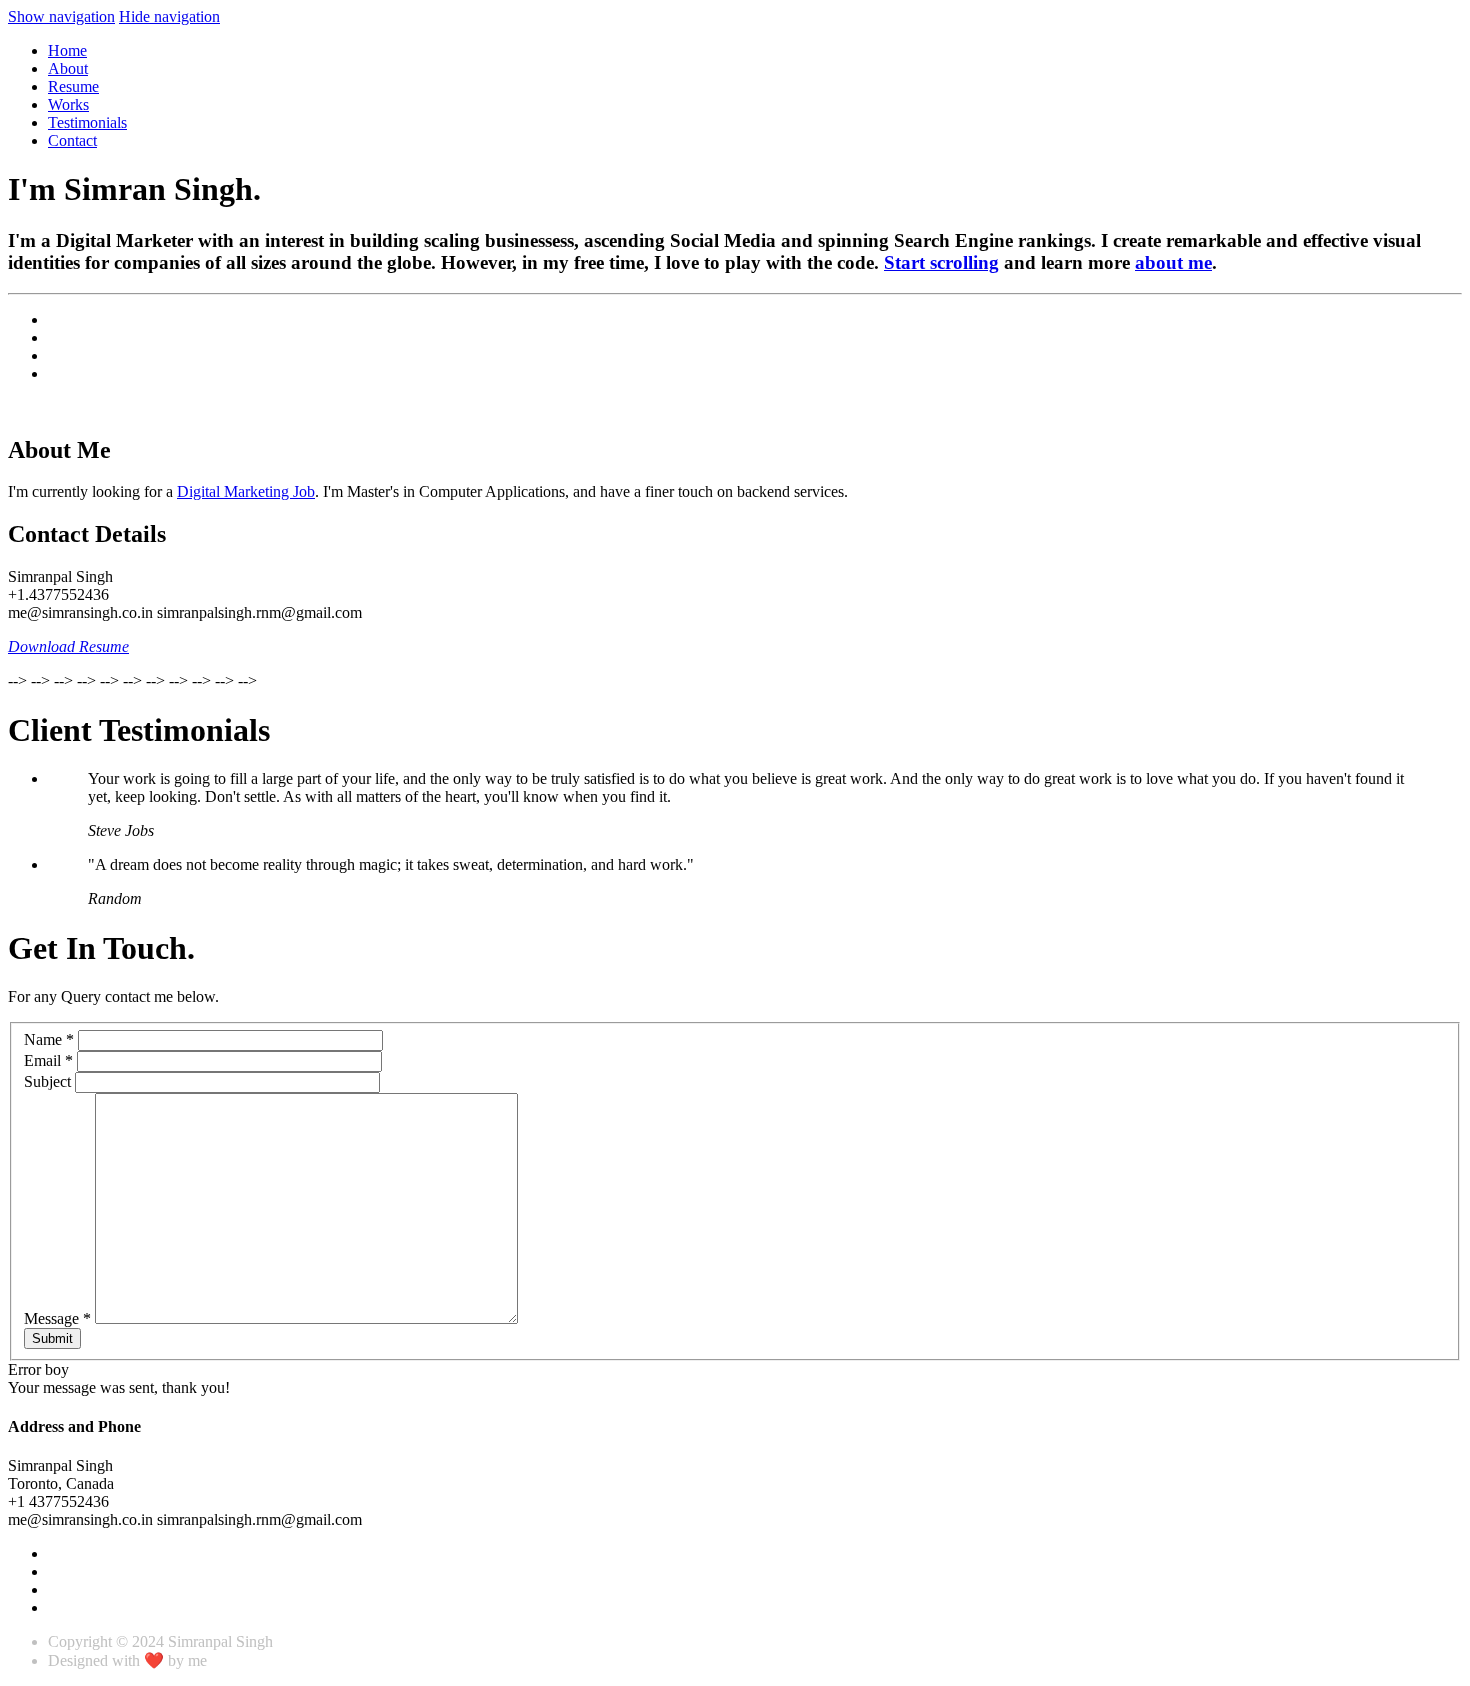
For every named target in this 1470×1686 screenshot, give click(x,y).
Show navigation (61, 16)
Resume (73, 86)
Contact (72, 140)
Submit (52, 1338)
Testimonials (87, 122)
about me (1173, 262)
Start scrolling (941, 262)
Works (68, 104)
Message (57, 1318)
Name (49, 1039)
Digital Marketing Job (246, 491)
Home (67, 50)
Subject (47, 1081)
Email (48, 1060)
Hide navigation (169, 16)
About (68, 68)
